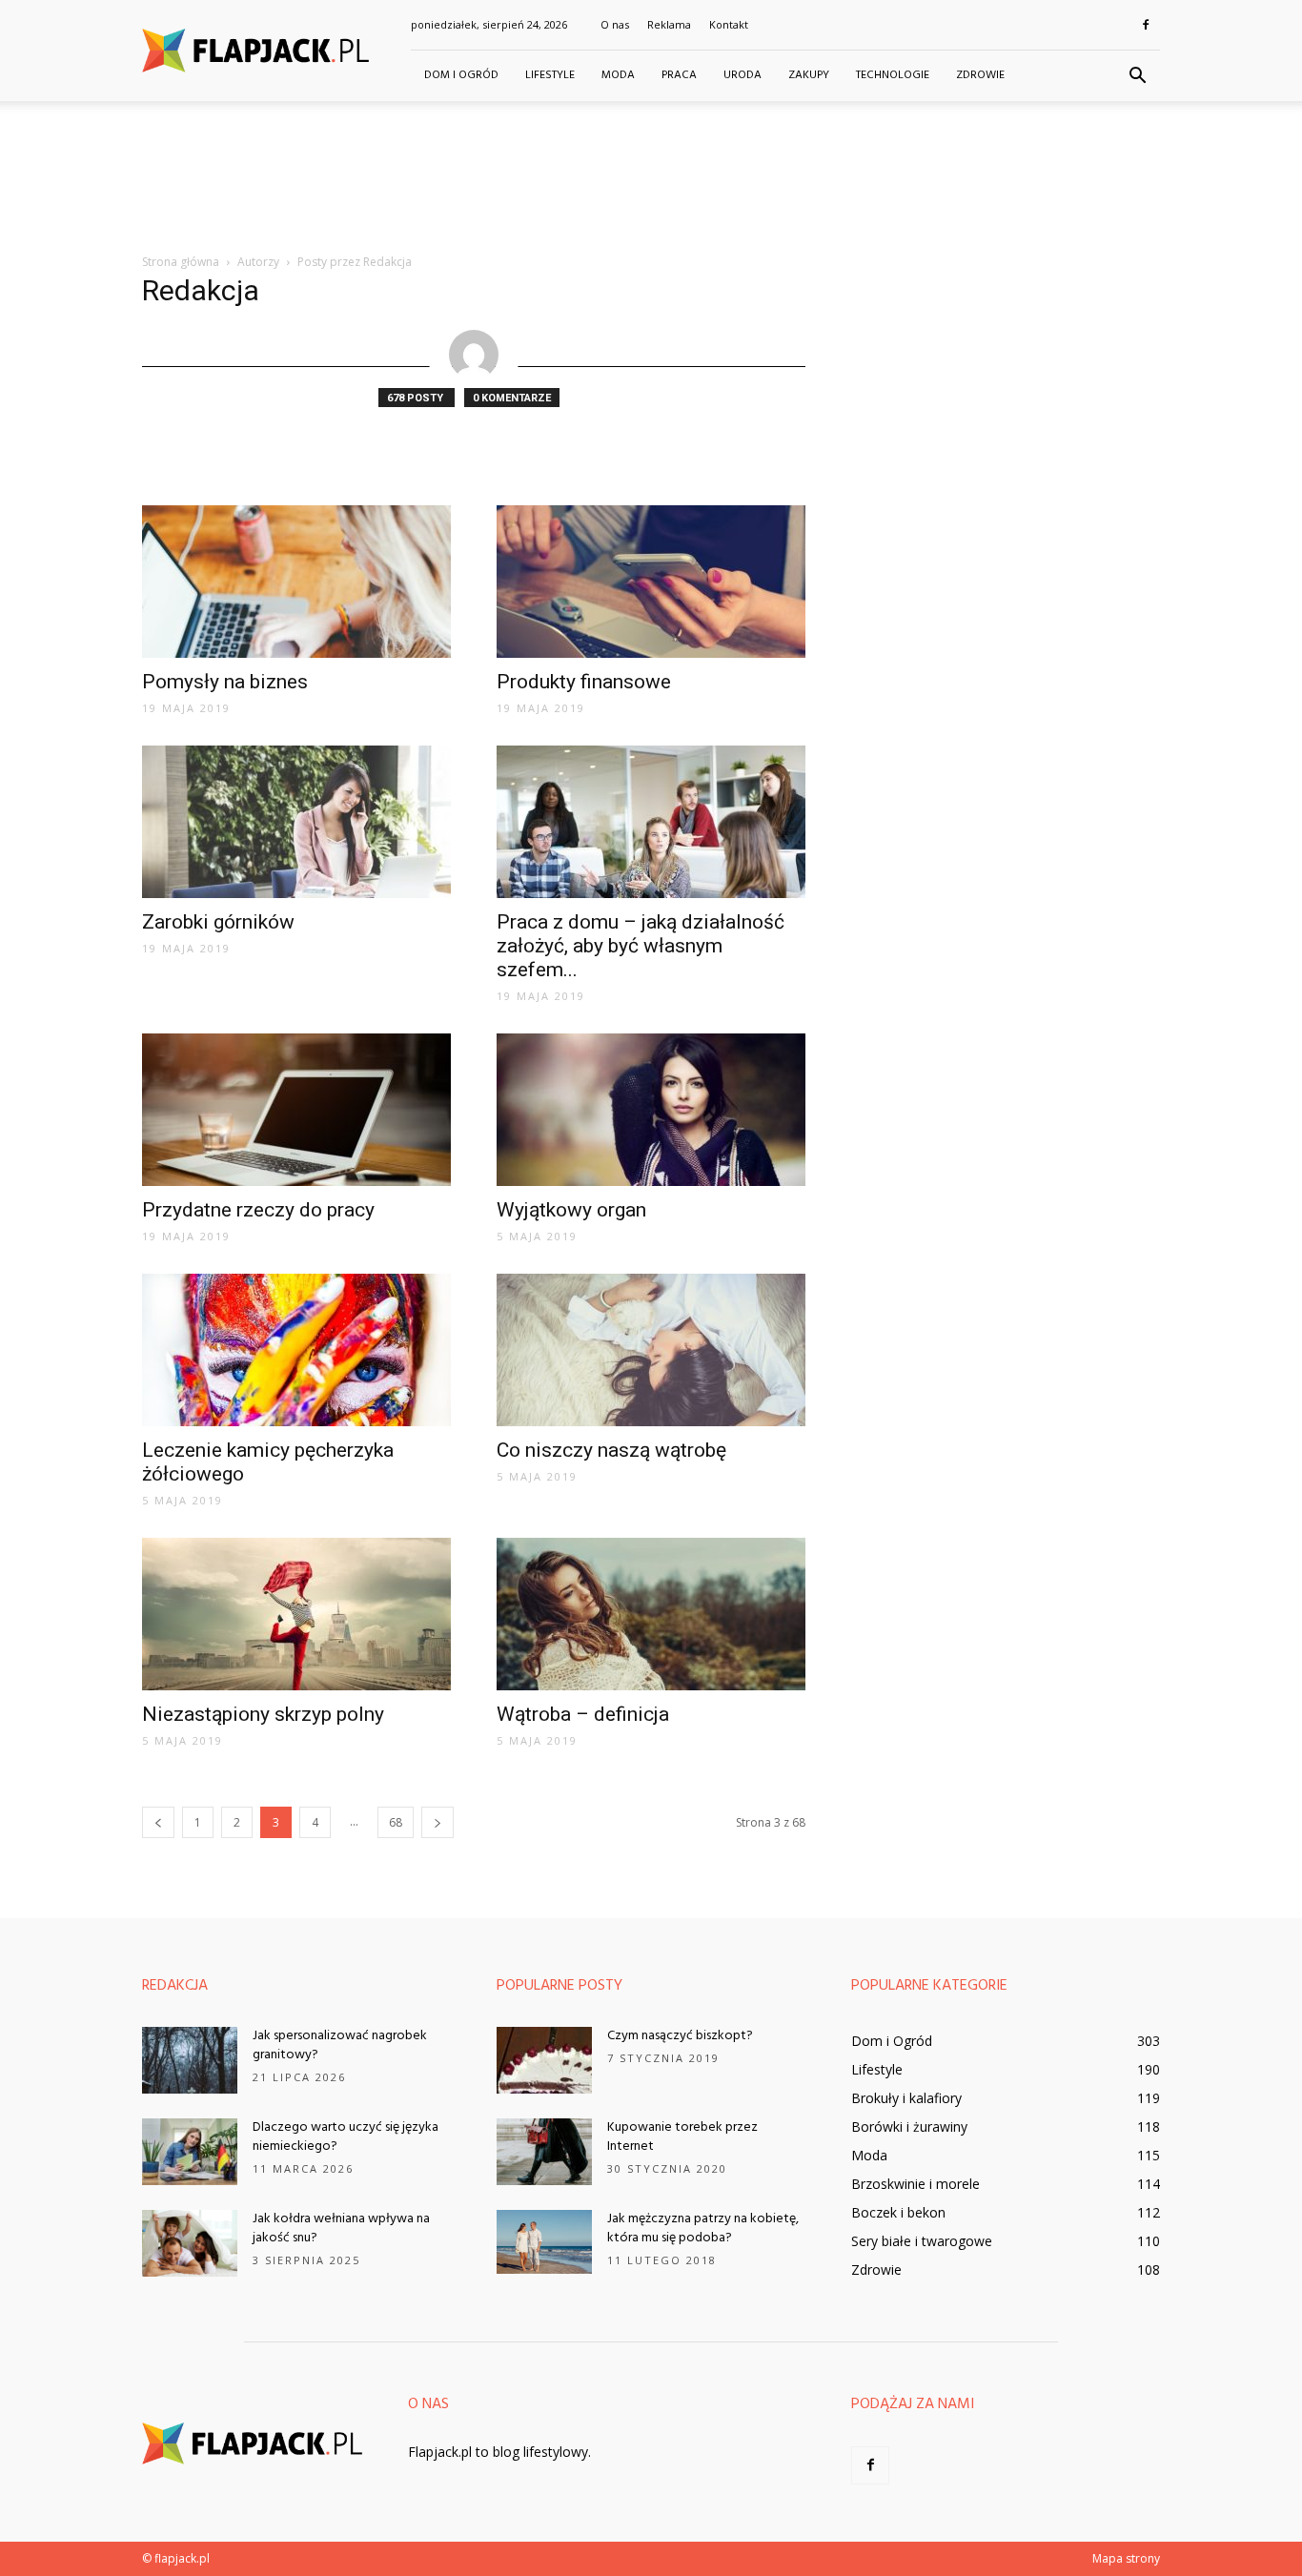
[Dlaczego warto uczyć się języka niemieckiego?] (190, 2152)
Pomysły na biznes (225, 682)
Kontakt (729, 24)
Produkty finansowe (584, 682)
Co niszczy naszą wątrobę (611, 1450)
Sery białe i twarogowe (922, 2241)
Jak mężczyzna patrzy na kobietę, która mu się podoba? (703, 2228)
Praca (679, 75)
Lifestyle (550, 75)
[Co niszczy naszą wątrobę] (651, 1350)
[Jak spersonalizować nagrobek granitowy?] (190, 2060)
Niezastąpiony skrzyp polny (263, 1714)
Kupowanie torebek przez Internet (682, 2137)
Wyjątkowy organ (571, 1210)
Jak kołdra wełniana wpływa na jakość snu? (341, 2228)
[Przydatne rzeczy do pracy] (296, 1110)
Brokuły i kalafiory (906, 2098)
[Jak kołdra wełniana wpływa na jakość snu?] (190, 2243)
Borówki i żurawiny (909, 2126)
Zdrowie (980, 75)
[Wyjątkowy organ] (651, 1110)
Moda (618, 75)
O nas (615, 24)
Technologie (893, 75)
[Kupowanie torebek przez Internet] (544, 2152)
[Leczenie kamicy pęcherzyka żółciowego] (296, 1350)
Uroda (743, 75)
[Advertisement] (651, 167)
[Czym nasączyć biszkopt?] (544, 2060)
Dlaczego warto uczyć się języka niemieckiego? (346, 2137)
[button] (1137, 76)
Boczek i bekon (898, 2212)
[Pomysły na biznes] (296, 582)
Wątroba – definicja (583, 1714)
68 (396, 1822)
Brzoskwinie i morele (915, 2184)
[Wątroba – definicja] (651, 1614)
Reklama (669, 24)
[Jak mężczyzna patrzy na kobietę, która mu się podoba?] (544, 2242)
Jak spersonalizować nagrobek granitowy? (340, 2045)
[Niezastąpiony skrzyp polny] (296, 1614)
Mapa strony (1126, 2558)
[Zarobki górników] (296, 822)
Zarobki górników (218, 922)
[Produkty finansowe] (651, 582)
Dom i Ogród (461, 75)
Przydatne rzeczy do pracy (258, 1210)
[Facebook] (1146, 25)
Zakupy (809, 75)
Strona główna (181, 262)
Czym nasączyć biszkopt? (680, 2036)
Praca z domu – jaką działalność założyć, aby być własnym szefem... (641, 946)
